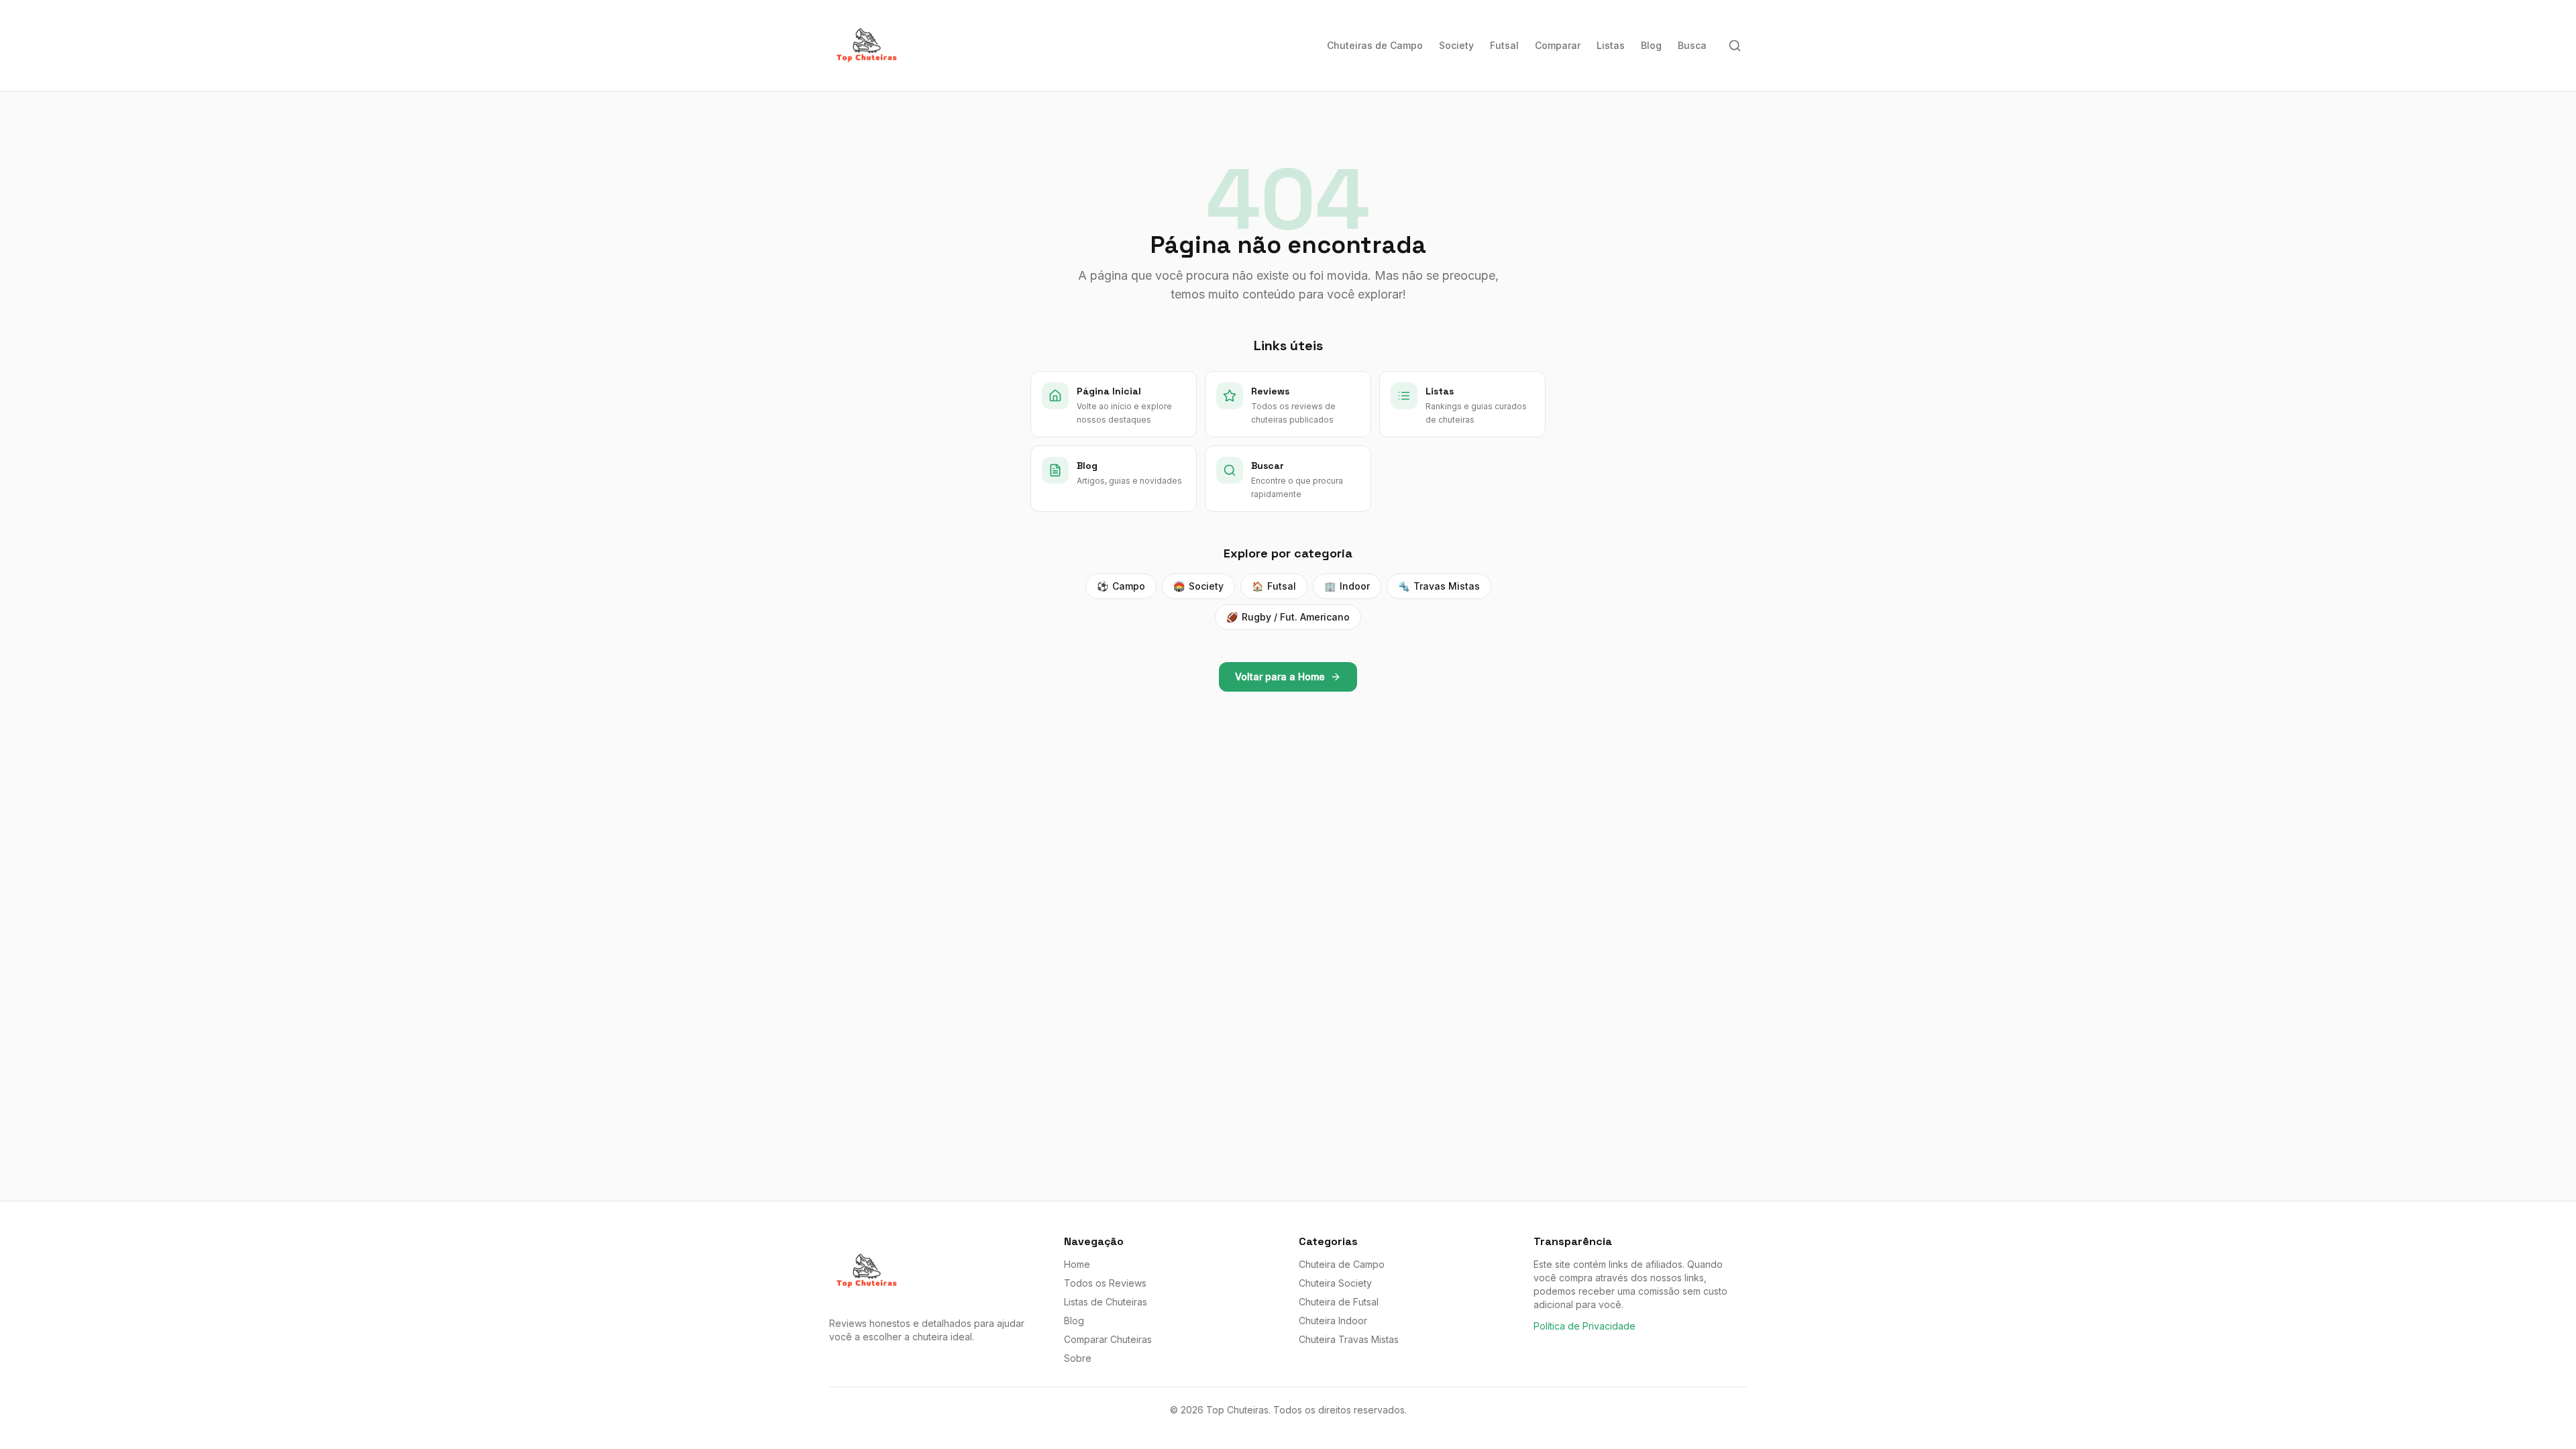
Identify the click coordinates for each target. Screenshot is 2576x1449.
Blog (1651, 45)
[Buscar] (1735, 46)
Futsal (1504, 45)
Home (1077, 1264)
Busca (1692, 45)
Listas (1611, 45)
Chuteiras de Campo (1375, 45)
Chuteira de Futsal (1339, 1302)
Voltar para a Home (1280, 677)
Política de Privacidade (1585, 1326)
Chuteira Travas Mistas (1349, 1339)
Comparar (1558, 45)
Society (1456, 45)
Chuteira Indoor (1333, 1321)
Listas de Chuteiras (1106, 1302)
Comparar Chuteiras (1108, 1339)
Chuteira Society (1335, 1283)
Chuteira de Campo (1342, 1264)
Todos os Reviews (1105, 1283)
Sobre (1078, 1358)
